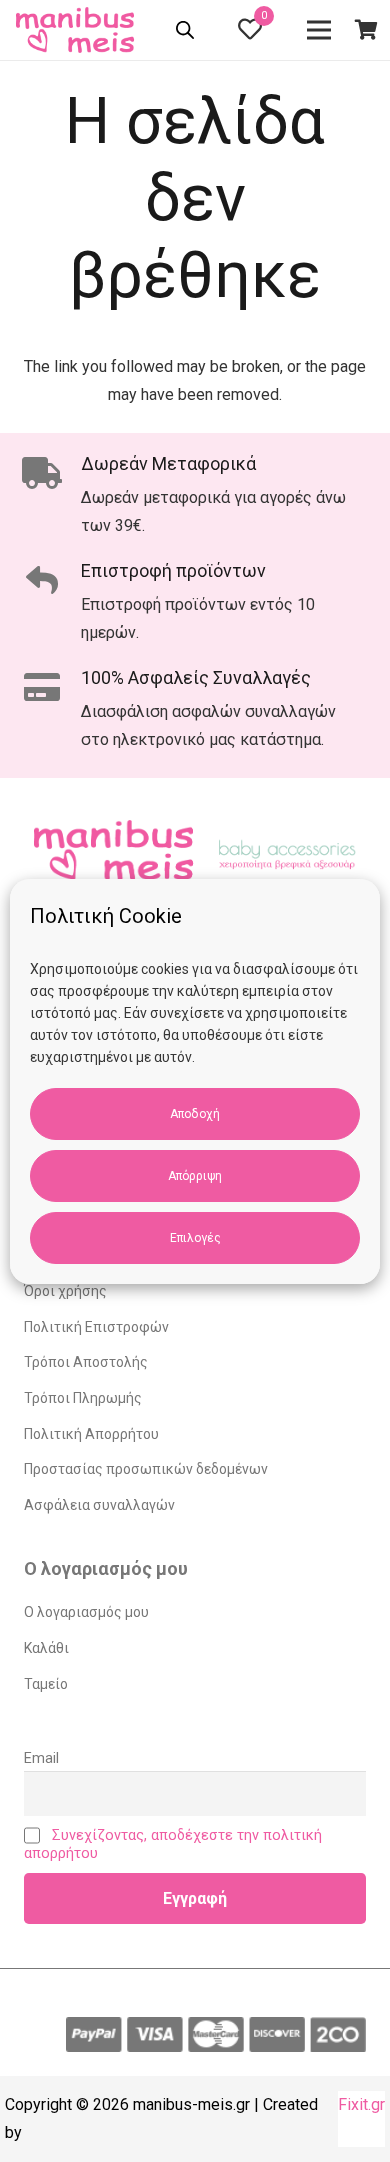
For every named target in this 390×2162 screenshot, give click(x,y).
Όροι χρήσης (65, 1291)
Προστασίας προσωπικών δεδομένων (146, 1469)
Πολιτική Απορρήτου (91, 1434)
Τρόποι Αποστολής (86, 1362)
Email (41, 1758)
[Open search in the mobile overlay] (187, 33)
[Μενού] (320, 30)
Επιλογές (195, 1238)
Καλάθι (46, 1648)
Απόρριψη (195, 1176)
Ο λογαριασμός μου (86, 1612)
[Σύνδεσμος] (78, 30)
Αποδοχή (195, 1114)
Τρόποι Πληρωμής (83, 1398)
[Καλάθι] (366, 30)
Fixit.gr (361, 2104)
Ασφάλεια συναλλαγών (99, 1505)
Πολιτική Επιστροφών (96, 1327)
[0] (250, 32)
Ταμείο (46, 1684)
